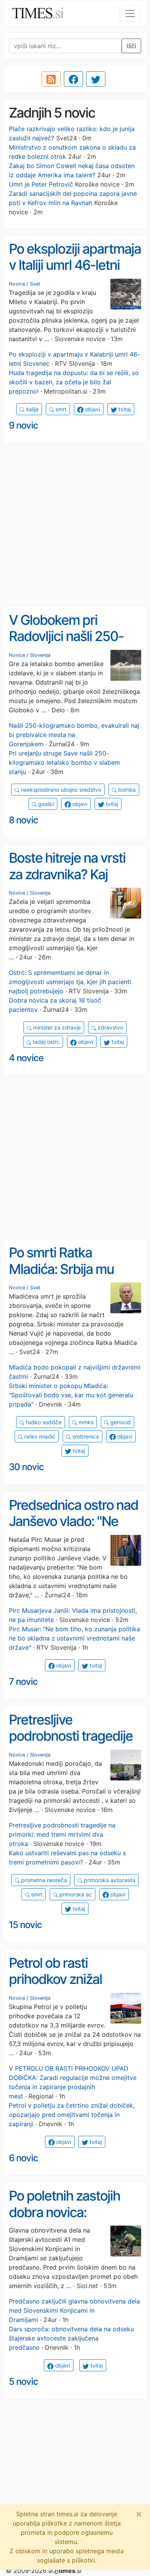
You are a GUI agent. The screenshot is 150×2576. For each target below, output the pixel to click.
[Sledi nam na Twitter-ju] (96, 79)
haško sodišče (43, 1422)
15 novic (25, 1925)
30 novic (26, 1467)
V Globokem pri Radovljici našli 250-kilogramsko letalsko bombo (67, 644)
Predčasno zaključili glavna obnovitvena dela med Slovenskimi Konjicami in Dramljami (74, 2310)
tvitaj (124, 409)
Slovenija (40, 655)
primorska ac (75, 1894)
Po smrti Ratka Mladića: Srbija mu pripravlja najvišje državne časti (61, 1277)
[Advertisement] (75, 525)
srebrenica (85, 1436)
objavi (92, 409)
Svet (35, 284)
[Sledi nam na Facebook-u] (73, 79)
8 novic (23, 820)
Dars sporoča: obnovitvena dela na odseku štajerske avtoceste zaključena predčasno (71, 2338)
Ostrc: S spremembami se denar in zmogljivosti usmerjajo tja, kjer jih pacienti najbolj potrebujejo (70, 982)
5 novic (23, 2382)
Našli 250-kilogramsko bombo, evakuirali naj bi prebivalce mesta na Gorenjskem (74, 735)
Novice (17, 284)
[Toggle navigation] (130, 13)
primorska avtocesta (109, 1880)
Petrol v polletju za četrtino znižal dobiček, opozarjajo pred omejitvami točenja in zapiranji (72, 2115)
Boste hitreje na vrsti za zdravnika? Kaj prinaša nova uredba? (71, 874)
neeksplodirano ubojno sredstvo (60, 790)
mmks (85, 1422)
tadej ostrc (45, 1042)
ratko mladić (39, 1436)
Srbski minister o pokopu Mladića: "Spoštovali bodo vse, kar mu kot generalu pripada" (71, 1395)
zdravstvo (110, 1027)
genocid (120, 1422)
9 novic (23, 425)
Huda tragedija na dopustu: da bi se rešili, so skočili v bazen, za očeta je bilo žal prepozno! (74, 382)
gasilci (45, 804)
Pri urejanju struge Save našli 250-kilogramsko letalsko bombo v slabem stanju (64, 762)
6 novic (23, 2158)
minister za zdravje (56, 1027)
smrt (60, 409)
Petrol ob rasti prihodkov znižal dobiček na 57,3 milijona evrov (55, 1987)
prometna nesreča (43, 1880)
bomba (126, 790)
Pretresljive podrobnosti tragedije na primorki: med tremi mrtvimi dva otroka (73, 1744)
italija (31, 409)
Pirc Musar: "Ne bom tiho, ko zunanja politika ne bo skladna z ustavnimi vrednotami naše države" (74, 1638)
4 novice (26, 1058)
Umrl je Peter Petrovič (41, 184)
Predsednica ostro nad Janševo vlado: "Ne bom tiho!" (73, 1521)
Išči (131, 46)
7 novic (23, 1682)
